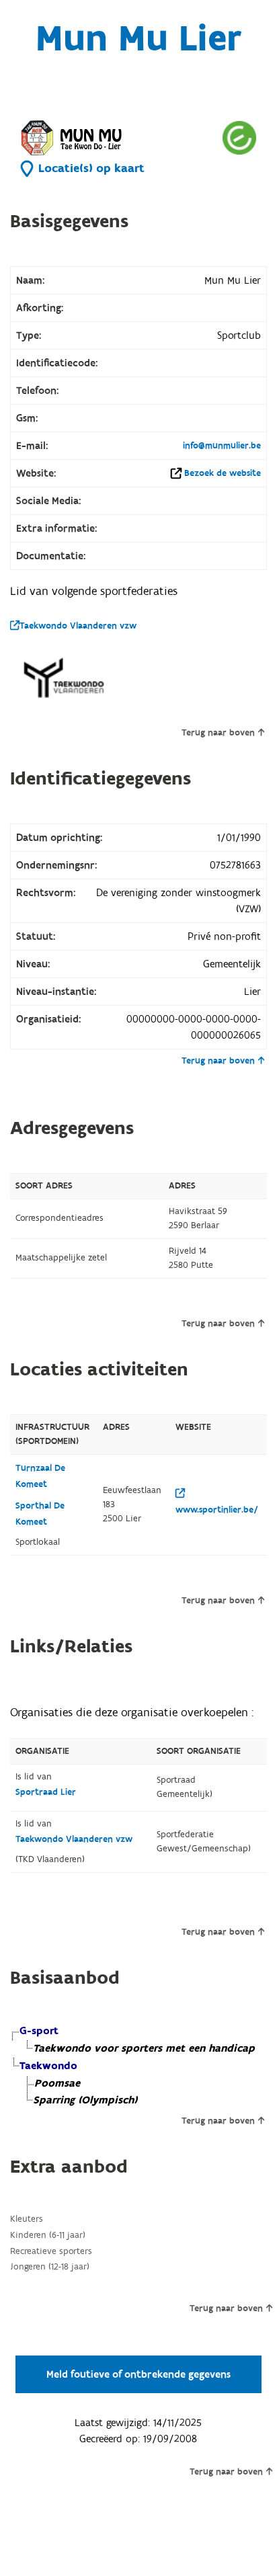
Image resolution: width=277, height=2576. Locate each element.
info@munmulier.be (222, 446)
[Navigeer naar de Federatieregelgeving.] (239, 137)
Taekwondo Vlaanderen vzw (78, 626)
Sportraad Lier (46, 1792)
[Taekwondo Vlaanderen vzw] (64, 678)
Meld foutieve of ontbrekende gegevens (138, 2374)
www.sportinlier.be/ (217, 1510)
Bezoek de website (223, 473)
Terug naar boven (218, 733)
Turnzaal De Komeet (40, 1476)
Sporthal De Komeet (40, 1514)
